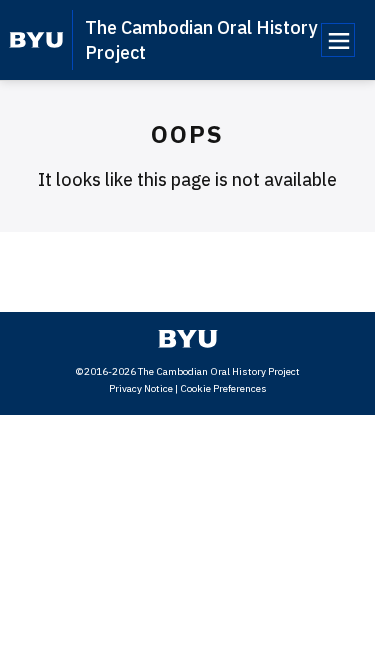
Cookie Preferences (223, 388)
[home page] (36, 40)
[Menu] (338, 40)
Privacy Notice (141, 388)
